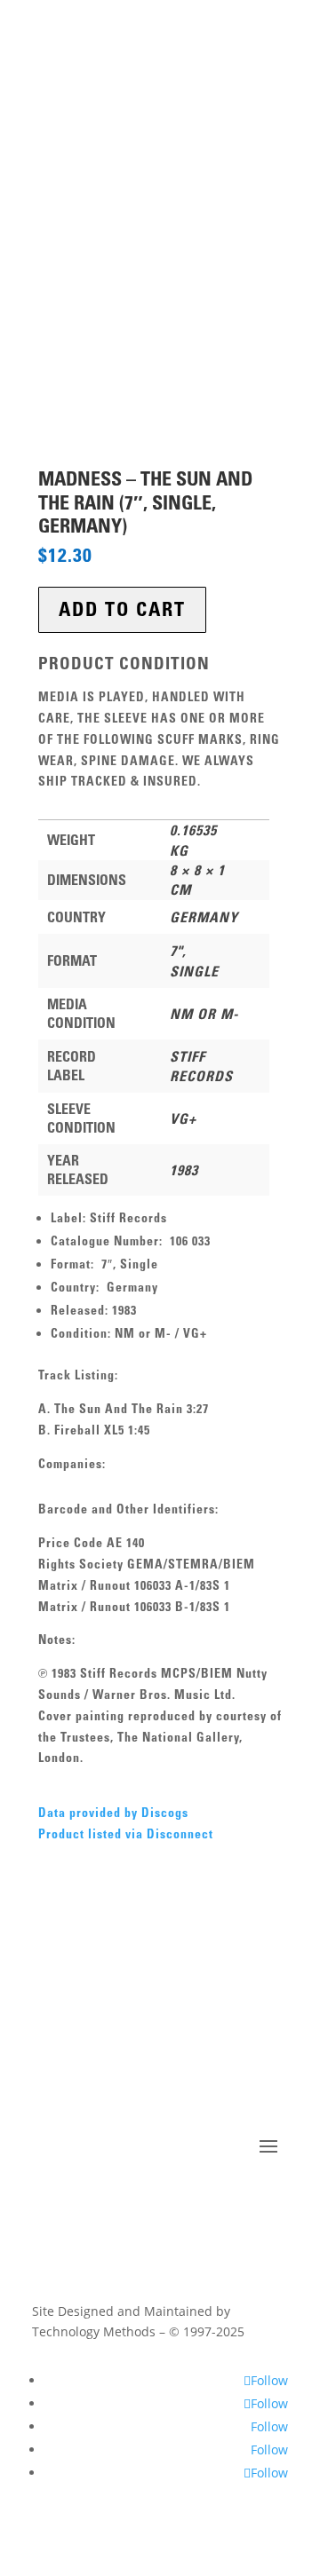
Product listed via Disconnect (126, 1834)
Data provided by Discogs (113, 1813)
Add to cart (122, 609)
